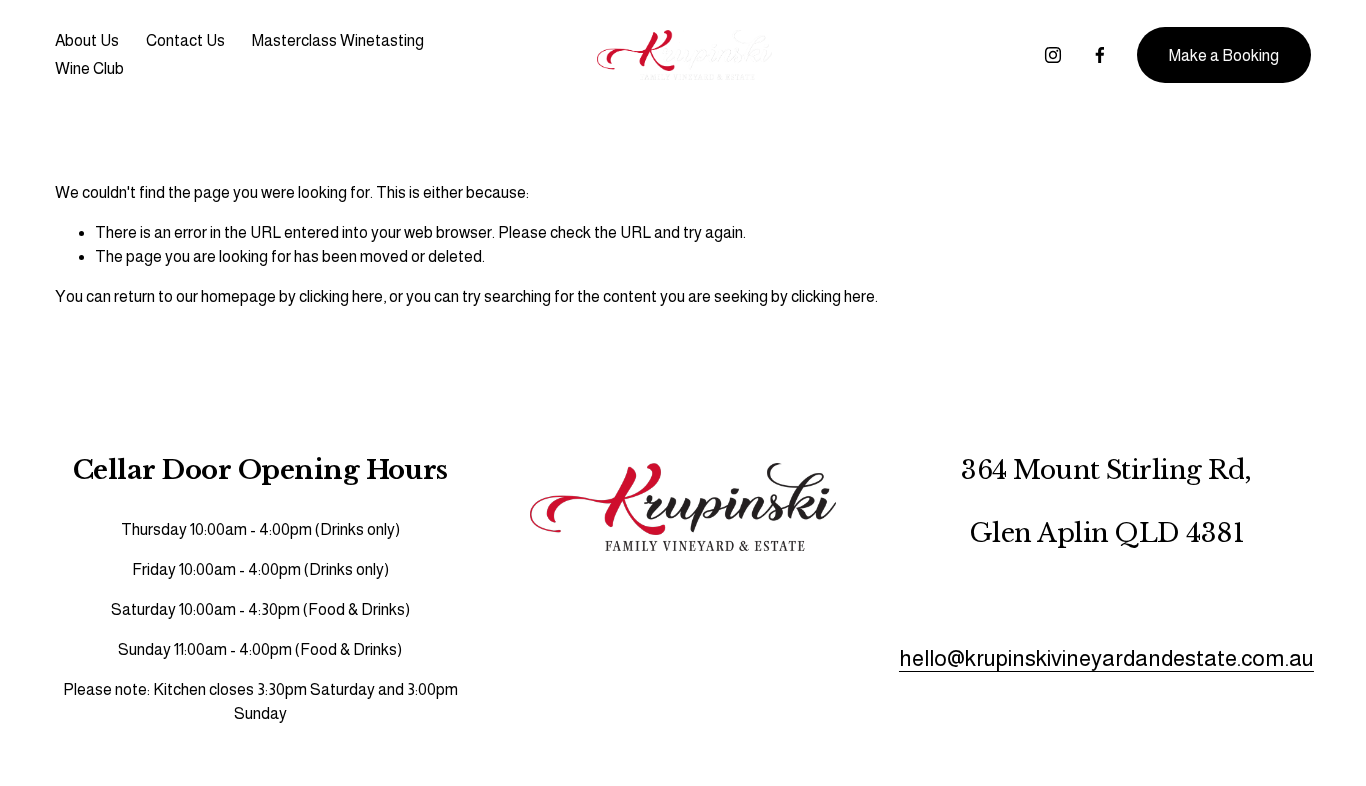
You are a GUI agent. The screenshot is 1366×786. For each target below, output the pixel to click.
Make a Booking (1224, 55)
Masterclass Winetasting (338, 40)
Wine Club (89, 68)
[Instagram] (1053, 55)
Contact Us (185, 40)
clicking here (341, 296)
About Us (87, 40)
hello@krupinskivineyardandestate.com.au (1106, 658)
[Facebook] (1100, 55)
